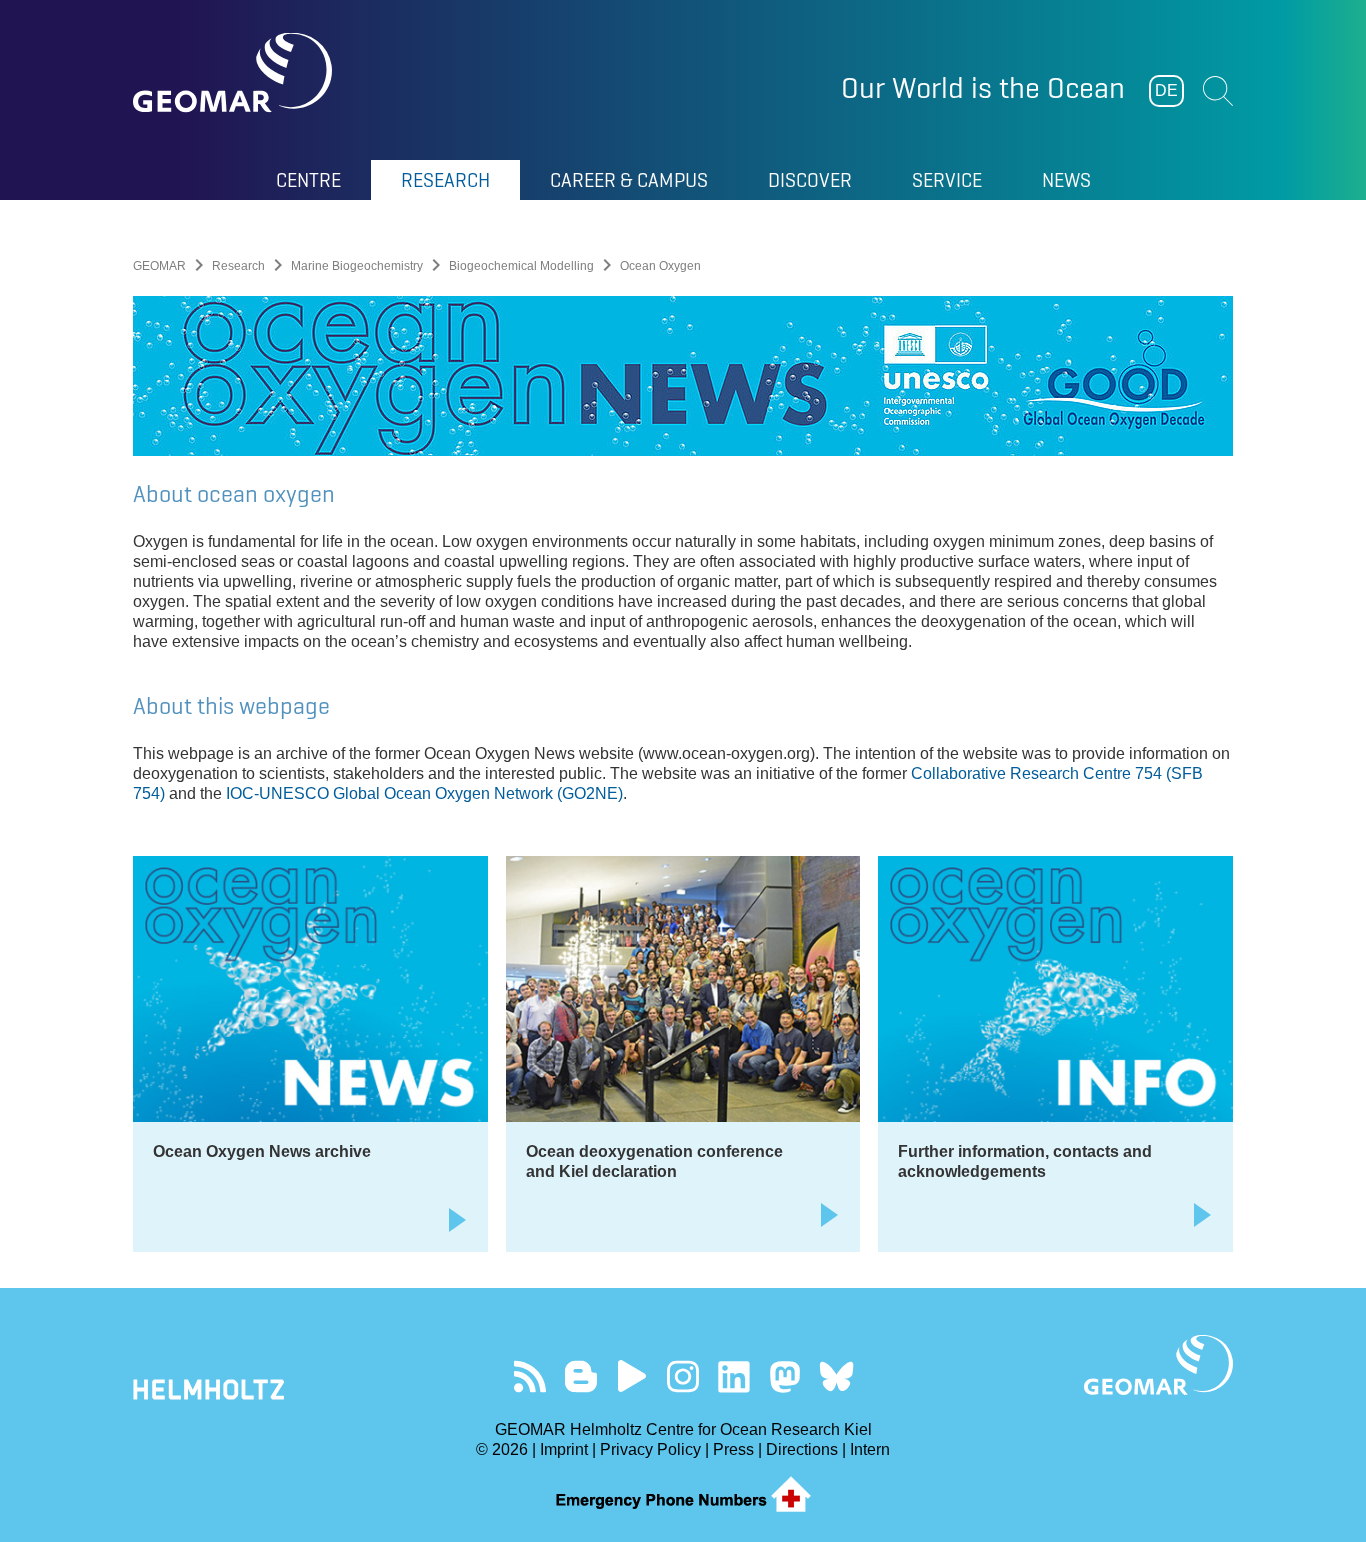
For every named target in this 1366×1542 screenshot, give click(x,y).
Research (238, 266)
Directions (802, 1449)
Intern (870, 1449)
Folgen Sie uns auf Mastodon (785, 1376)
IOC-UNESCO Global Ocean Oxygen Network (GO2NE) (424, 793)
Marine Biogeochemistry (357, 266)
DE (1166, 90)
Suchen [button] (1218, 91)
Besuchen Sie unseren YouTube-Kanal (632, 1376)
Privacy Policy (650, 1449)
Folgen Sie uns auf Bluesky (836, 1376)
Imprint (564, 1449)
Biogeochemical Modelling (521, 266)
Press (733, 1449)
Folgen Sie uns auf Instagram (683, 1376)
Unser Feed (530, 1376)
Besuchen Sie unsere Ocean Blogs (581, 1376)
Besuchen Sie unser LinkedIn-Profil (734, 1376)
